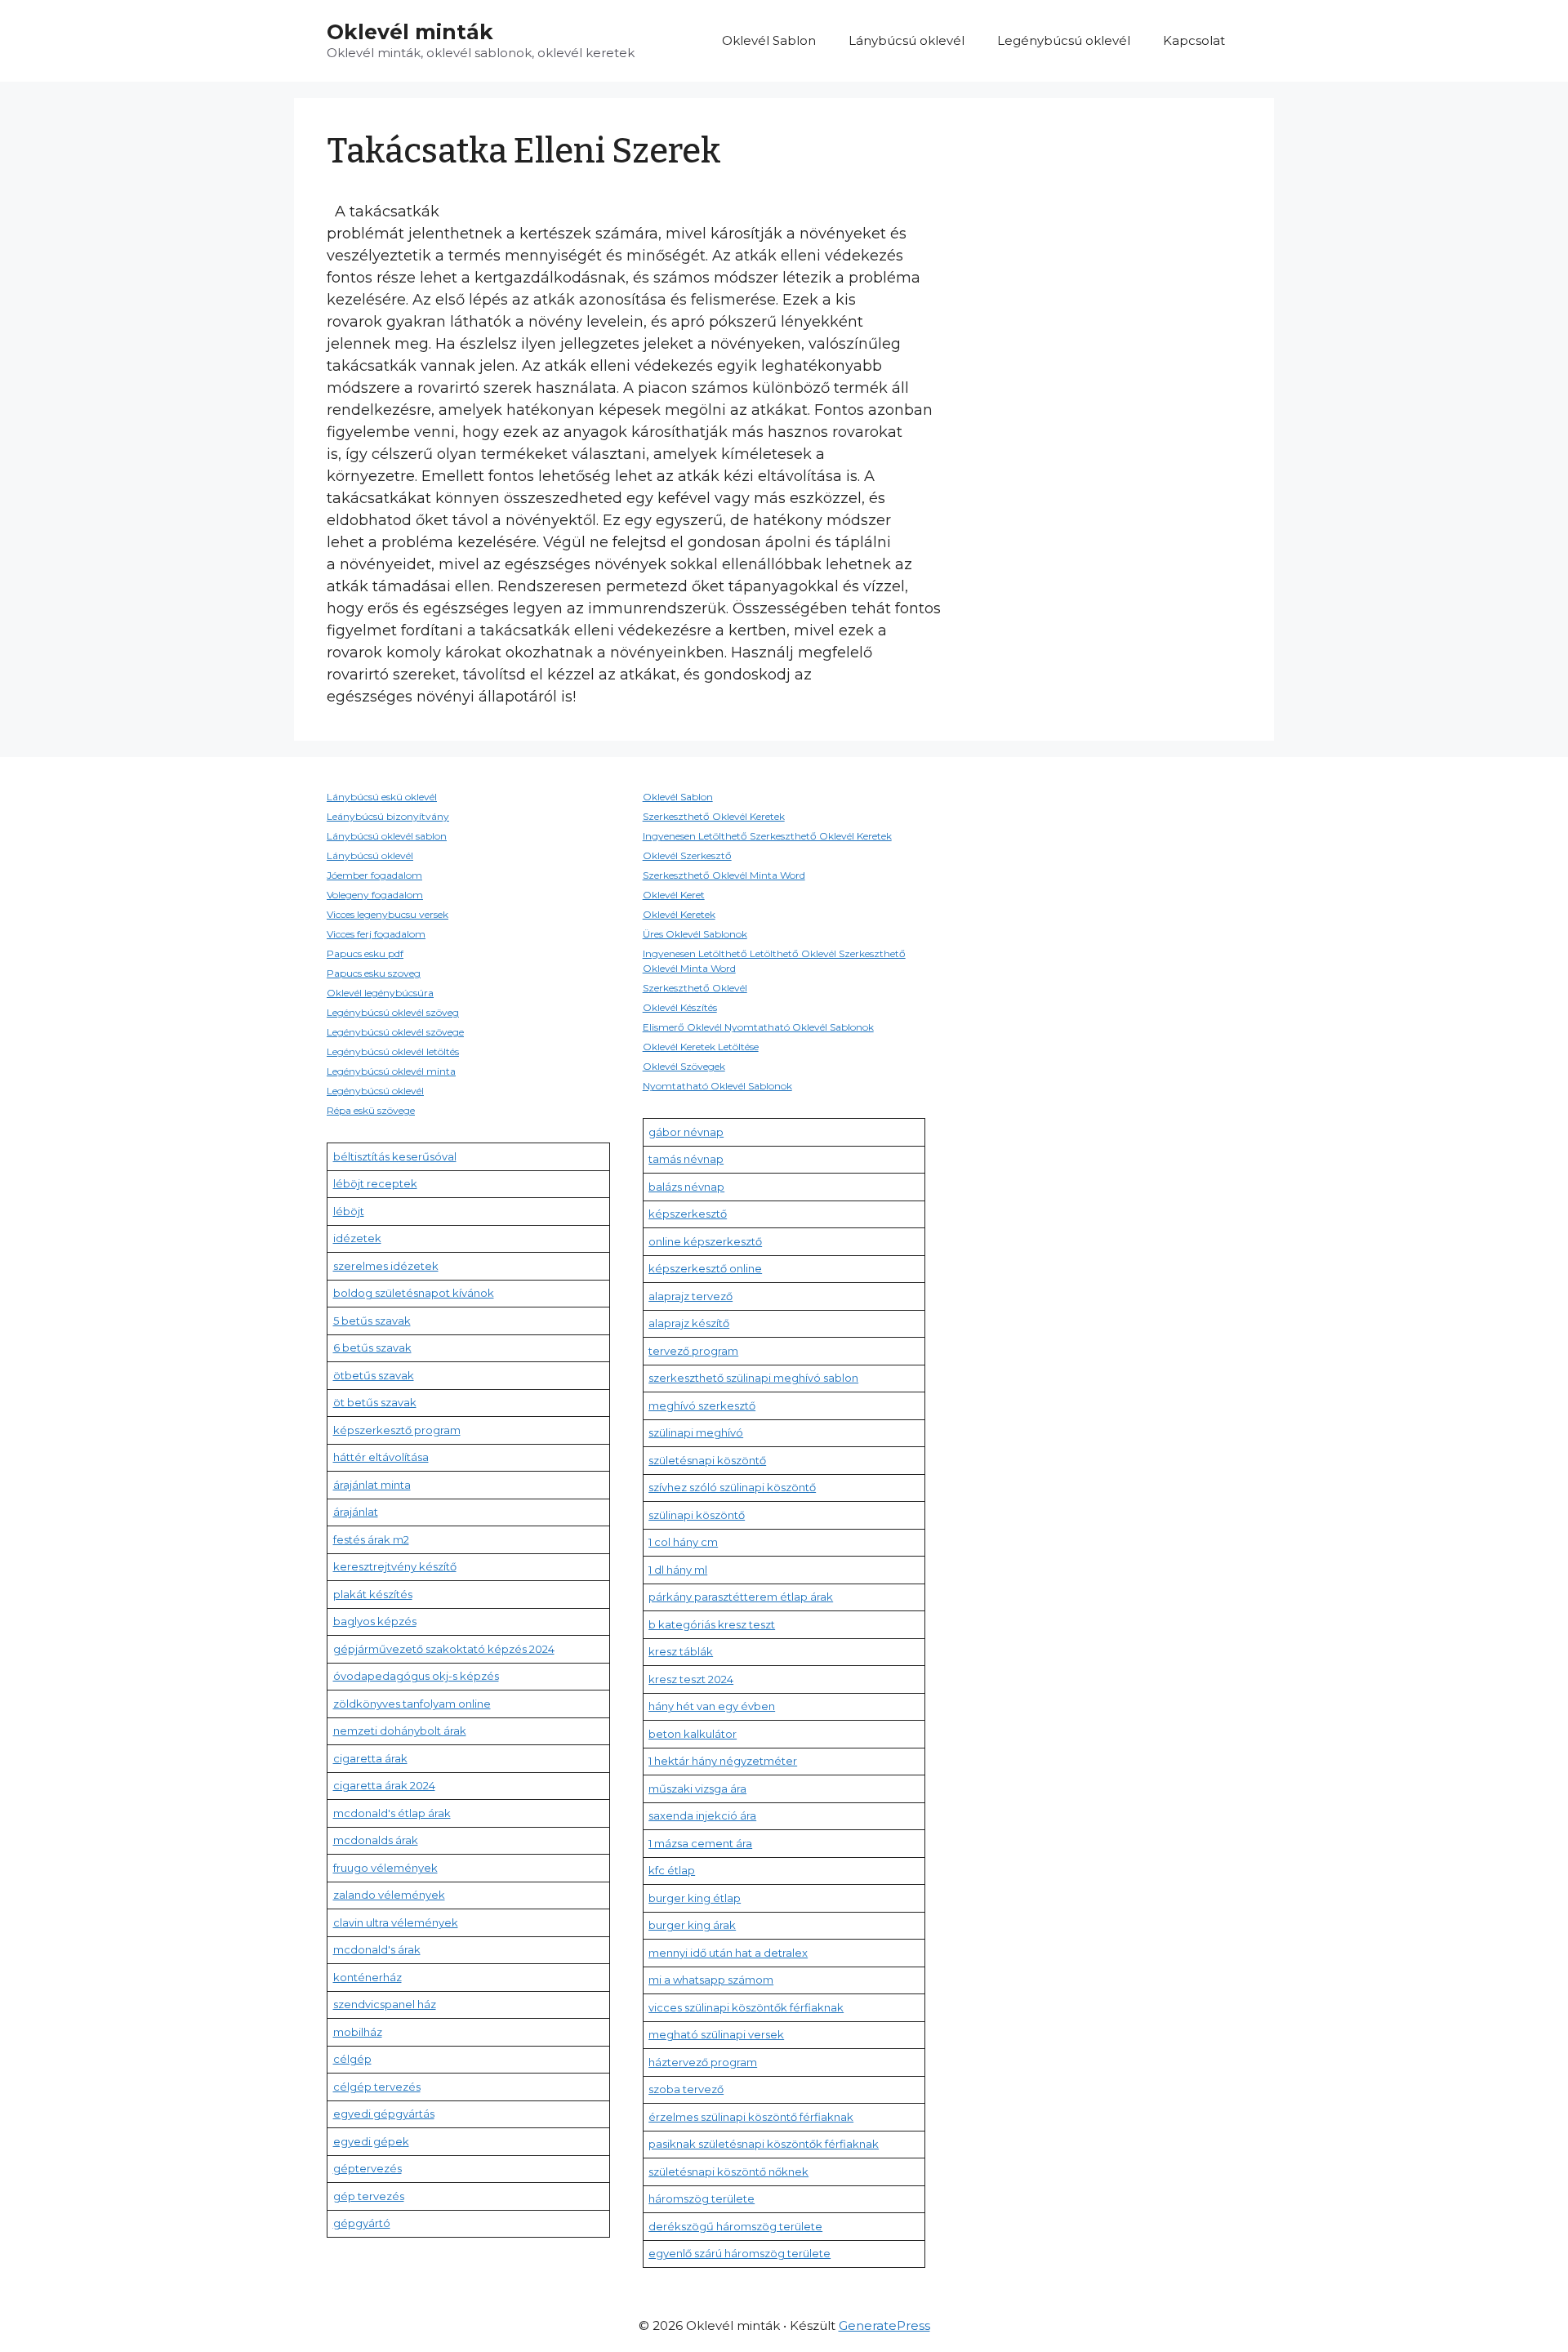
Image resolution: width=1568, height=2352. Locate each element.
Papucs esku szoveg (374, 973)
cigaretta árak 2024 (384, 1785)
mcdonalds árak (376, 1840)
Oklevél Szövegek (684, 1066)
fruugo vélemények (385, 1868)
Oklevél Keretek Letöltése (701, 1047)
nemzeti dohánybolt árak (400, 1731)
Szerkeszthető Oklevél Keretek (714, 816)
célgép (352, 2059)
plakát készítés (373, 1594)
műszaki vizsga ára (697, 1788)
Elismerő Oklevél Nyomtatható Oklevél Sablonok (758, 1027)
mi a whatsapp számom (711, 1980)
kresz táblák (681, 1651)
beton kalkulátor (693, 1734)
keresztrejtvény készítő (395, 1566)
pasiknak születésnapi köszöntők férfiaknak (764, 2144)
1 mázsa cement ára (700, 1843)
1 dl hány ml (678, 1570)
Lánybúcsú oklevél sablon (387, 836)
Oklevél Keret (674, 895)
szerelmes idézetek (386, 1266)
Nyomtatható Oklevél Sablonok (717, 1086)
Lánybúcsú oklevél (906, 40)
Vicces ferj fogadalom (376, 934)
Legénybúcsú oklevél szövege (395, 1032)
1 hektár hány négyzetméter (723, 1761)
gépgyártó (362, 2223)
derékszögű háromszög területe (735, 2226)
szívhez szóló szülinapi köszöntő (732, 1487)
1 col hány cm (683, 1542)
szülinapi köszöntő (697, 1515)
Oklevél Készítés (680, 1007)
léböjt (349, 1211)
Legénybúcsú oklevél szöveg (393, 1012)
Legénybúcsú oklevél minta (391, 1071)
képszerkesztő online (705, 1268)
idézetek (357, 1238)
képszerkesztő (688, 1214)
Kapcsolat (1194, 40)
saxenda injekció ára (702, 1815)
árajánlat (356, 1512)
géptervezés (367, 2168)
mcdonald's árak (377, 1949)
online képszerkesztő (705, 1241)
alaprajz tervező (690, 1296)
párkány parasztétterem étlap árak (741, 1597)
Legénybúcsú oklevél (1064, 40)
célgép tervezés (377, 2087)
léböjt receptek (375, 1183)
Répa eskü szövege (371, 1110)
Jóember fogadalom (374, 875)
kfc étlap (672, 1870)
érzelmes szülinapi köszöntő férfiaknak (751, 2117)
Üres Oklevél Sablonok (695, 934)
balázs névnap (686, 1187)
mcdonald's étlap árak (392, 1813)
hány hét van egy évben (712, 1706)
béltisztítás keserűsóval (395, 1156)
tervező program (693, 1351)
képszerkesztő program (397, 1430)
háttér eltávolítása (381, 1457)
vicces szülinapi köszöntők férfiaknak (746, 2007)
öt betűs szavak (375, 1402)
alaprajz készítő (689, 1323)
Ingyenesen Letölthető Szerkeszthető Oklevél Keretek (767, 836)
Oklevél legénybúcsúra (380, 993)
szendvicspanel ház (385, 2004)
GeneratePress (884, 2325)
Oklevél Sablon (769, 40)
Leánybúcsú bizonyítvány (388, 816)
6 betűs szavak (372, 1347)
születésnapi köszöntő (707, 1460)
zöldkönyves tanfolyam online (412, 1704)
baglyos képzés (375, 1621)
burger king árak (692, 1925)
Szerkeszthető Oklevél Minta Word (724, 875)
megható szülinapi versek (716, 2034)
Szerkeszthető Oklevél (695, 988)
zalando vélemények (389, 1895)
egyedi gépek (371, 2141)
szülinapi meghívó (696, 1432)
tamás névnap (686, 1159)
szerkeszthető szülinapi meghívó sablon (753, 1378)
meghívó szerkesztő (702, 1405)
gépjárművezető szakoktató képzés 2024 (444, 1649)
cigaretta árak (370, 1758)
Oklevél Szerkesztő (687, 855)
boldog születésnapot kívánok (414, 1293)
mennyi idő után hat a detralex (728, 1953)
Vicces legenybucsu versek (388, 914)
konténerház (367, 1977)
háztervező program (703, 2062)
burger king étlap (695, 1898)
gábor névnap (686, 1132)
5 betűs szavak (372, 1321)
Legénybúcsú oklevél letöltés (393, 1051)
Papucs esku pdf (365, 953)
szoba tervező (686, 2089)
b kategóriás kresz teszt (712, 1624)
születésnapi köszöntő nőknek (728, 2172)
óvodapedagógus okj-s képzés (416, 1676)
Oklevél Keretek (679, 914)
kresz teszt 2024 (691, 1679)
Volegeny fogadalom (375, 895)
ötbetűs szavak (374, 1375)
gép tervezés (369, 2196)
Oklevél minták (410, 32)
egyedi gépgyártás (384, 2114)
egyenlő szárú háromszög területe (739, 2253)
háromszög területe (702, 2198)
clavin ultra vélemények (396, 1922)
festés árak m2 (371, 1539)
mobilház (358, 2032)
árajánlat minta (372, 1485)
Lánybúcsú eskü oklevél (382, 797)
